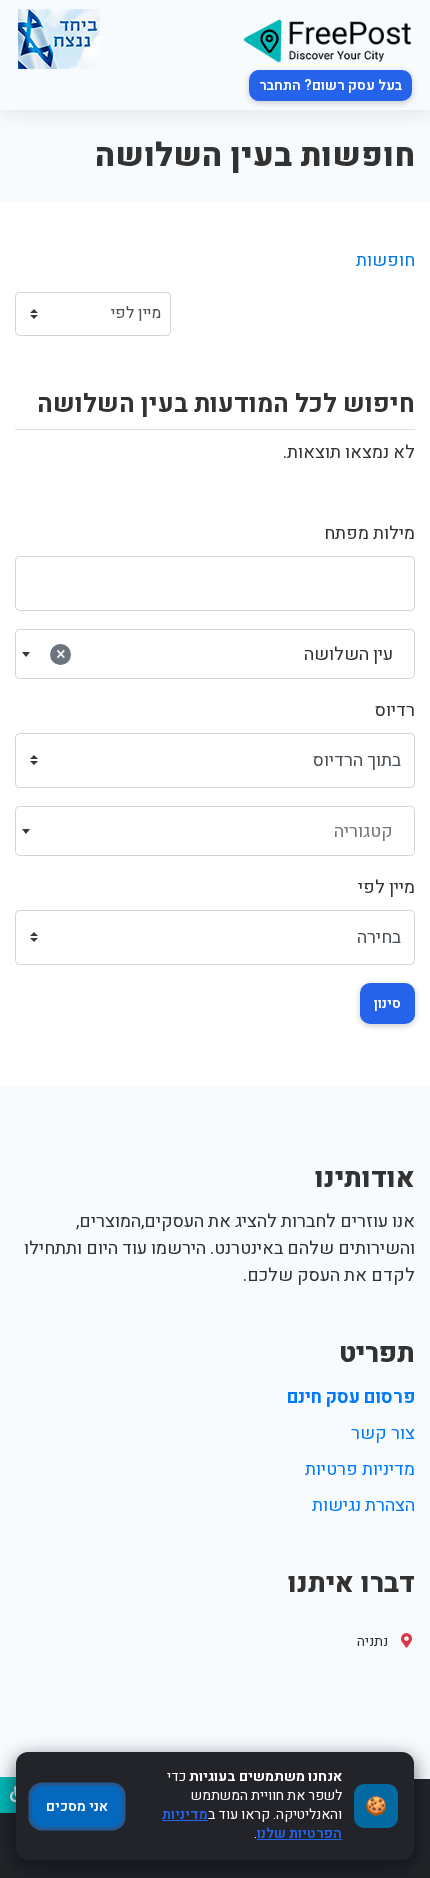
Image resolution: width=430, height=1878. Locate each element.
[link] (327, 39)
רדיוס (395, 710)
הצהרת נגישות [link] (363, 1505)
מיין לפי (386, 887)
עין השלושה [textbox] (224, 654)
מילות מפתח (369, 533)
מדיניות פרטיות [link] (360, 1469)
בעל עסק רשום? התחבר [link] (330, 85)
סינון (387, 1003)
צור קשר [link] (383, 1433)
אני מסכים (77, 1806)
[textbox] (215, 832)
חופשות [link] (385, 260)
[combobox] (215, 654)
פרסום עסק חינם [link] (351, 1397)
